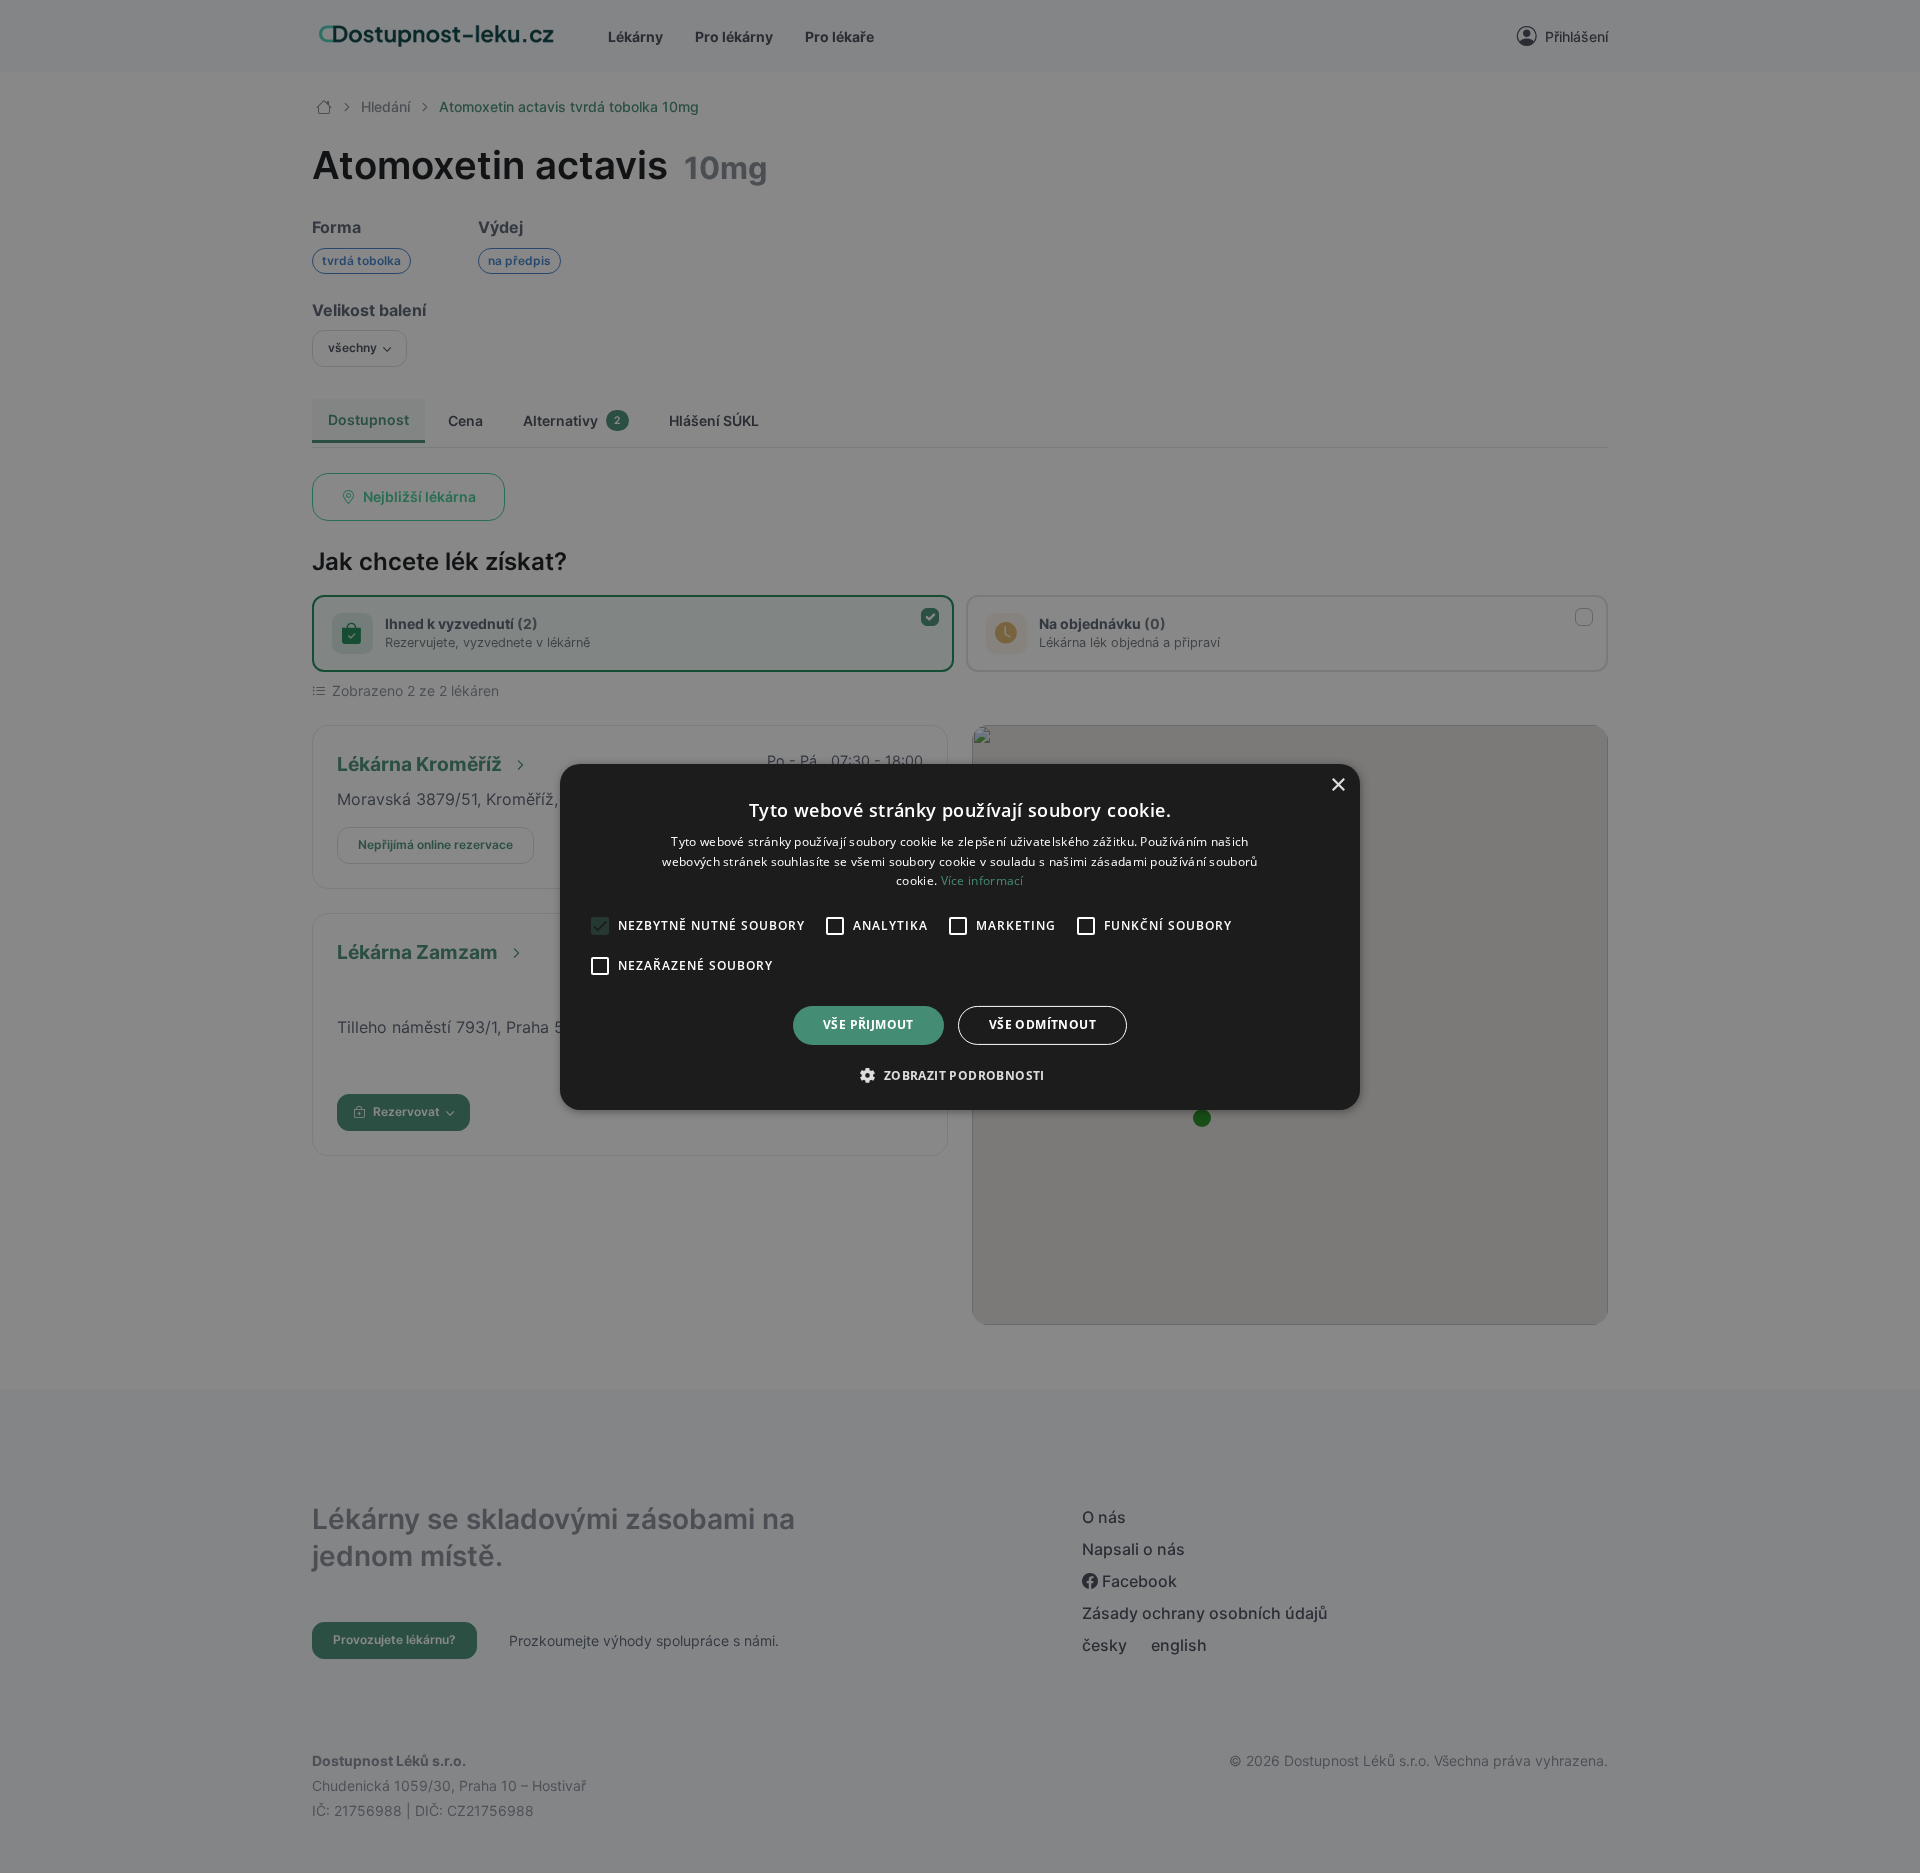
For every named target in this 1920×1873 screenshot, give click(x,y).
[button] (959, 1075)
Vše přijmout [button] (868, 1024)
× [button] (1337, 784)
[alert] (960, 936)
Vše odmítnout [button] (1042, 1024)
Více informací (982, 880)
